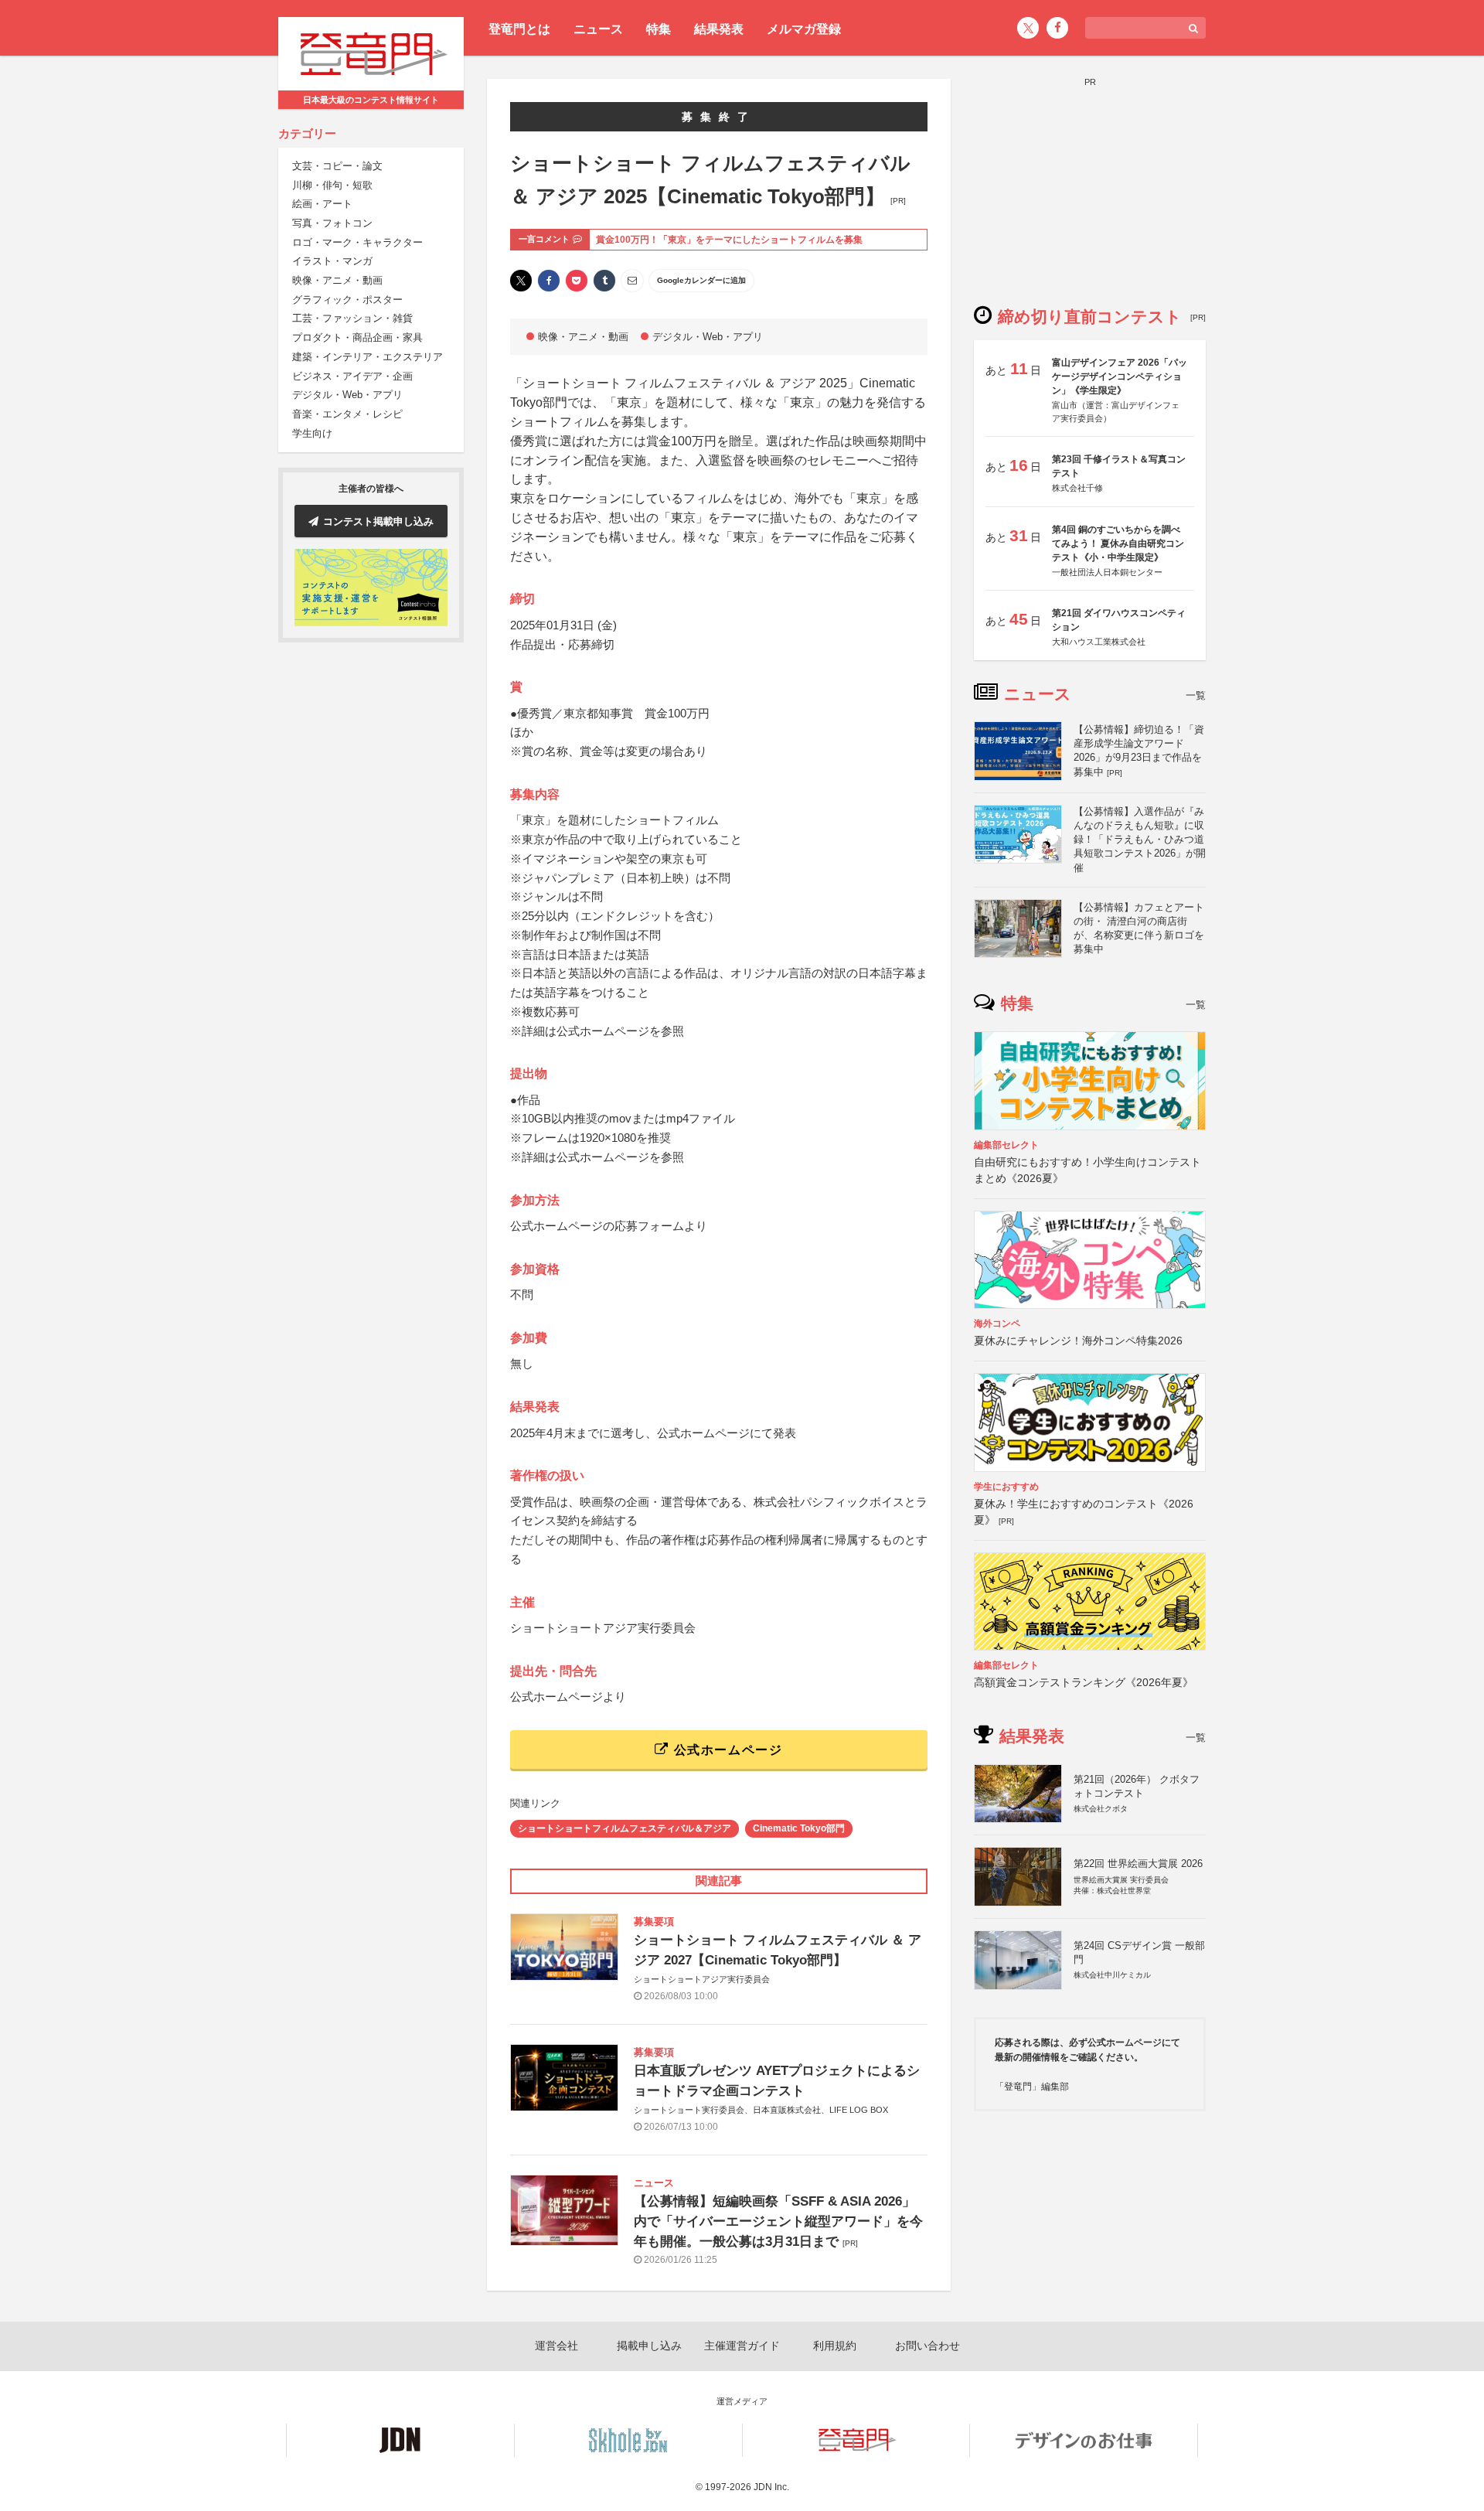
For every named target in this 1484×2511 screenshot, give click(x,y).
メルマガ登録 (804, 29)
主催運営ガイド (742, 2346)
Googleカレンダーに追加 (701, 280)
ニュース (598, 29)
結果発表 (719, 29)
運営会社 (556, 2346)
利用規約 (835, 2346)
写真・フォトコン (332, 224)
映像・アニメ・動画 (337, 281)
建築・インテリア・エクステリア (368, 358)
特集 (659, 29)
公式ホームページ (726, 1750)
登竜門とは (519, 29)
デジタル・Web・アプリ (347, 395)
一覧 (1196, 695)
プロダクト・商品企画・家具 (357, 338)
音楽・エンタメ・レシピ (347, 415)
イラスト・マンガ (332, 262)
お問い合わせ (927, 2346)
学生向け (312, 433)
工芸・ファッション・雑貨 (352, 319)
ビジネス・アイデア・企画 (352, 376)
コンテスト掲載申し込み (378, 521)
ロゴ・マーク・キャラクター (357, 242)
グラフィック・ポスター (347, 300)
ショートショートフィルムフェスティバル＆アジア (625, 1828)
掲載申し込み (649, 2346)
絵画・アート (322, 204)
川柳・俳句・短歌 (332, 185)
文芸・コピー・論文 (337, 167)
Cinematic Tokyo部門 (799, 1828)
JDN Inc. (771, 2487)
